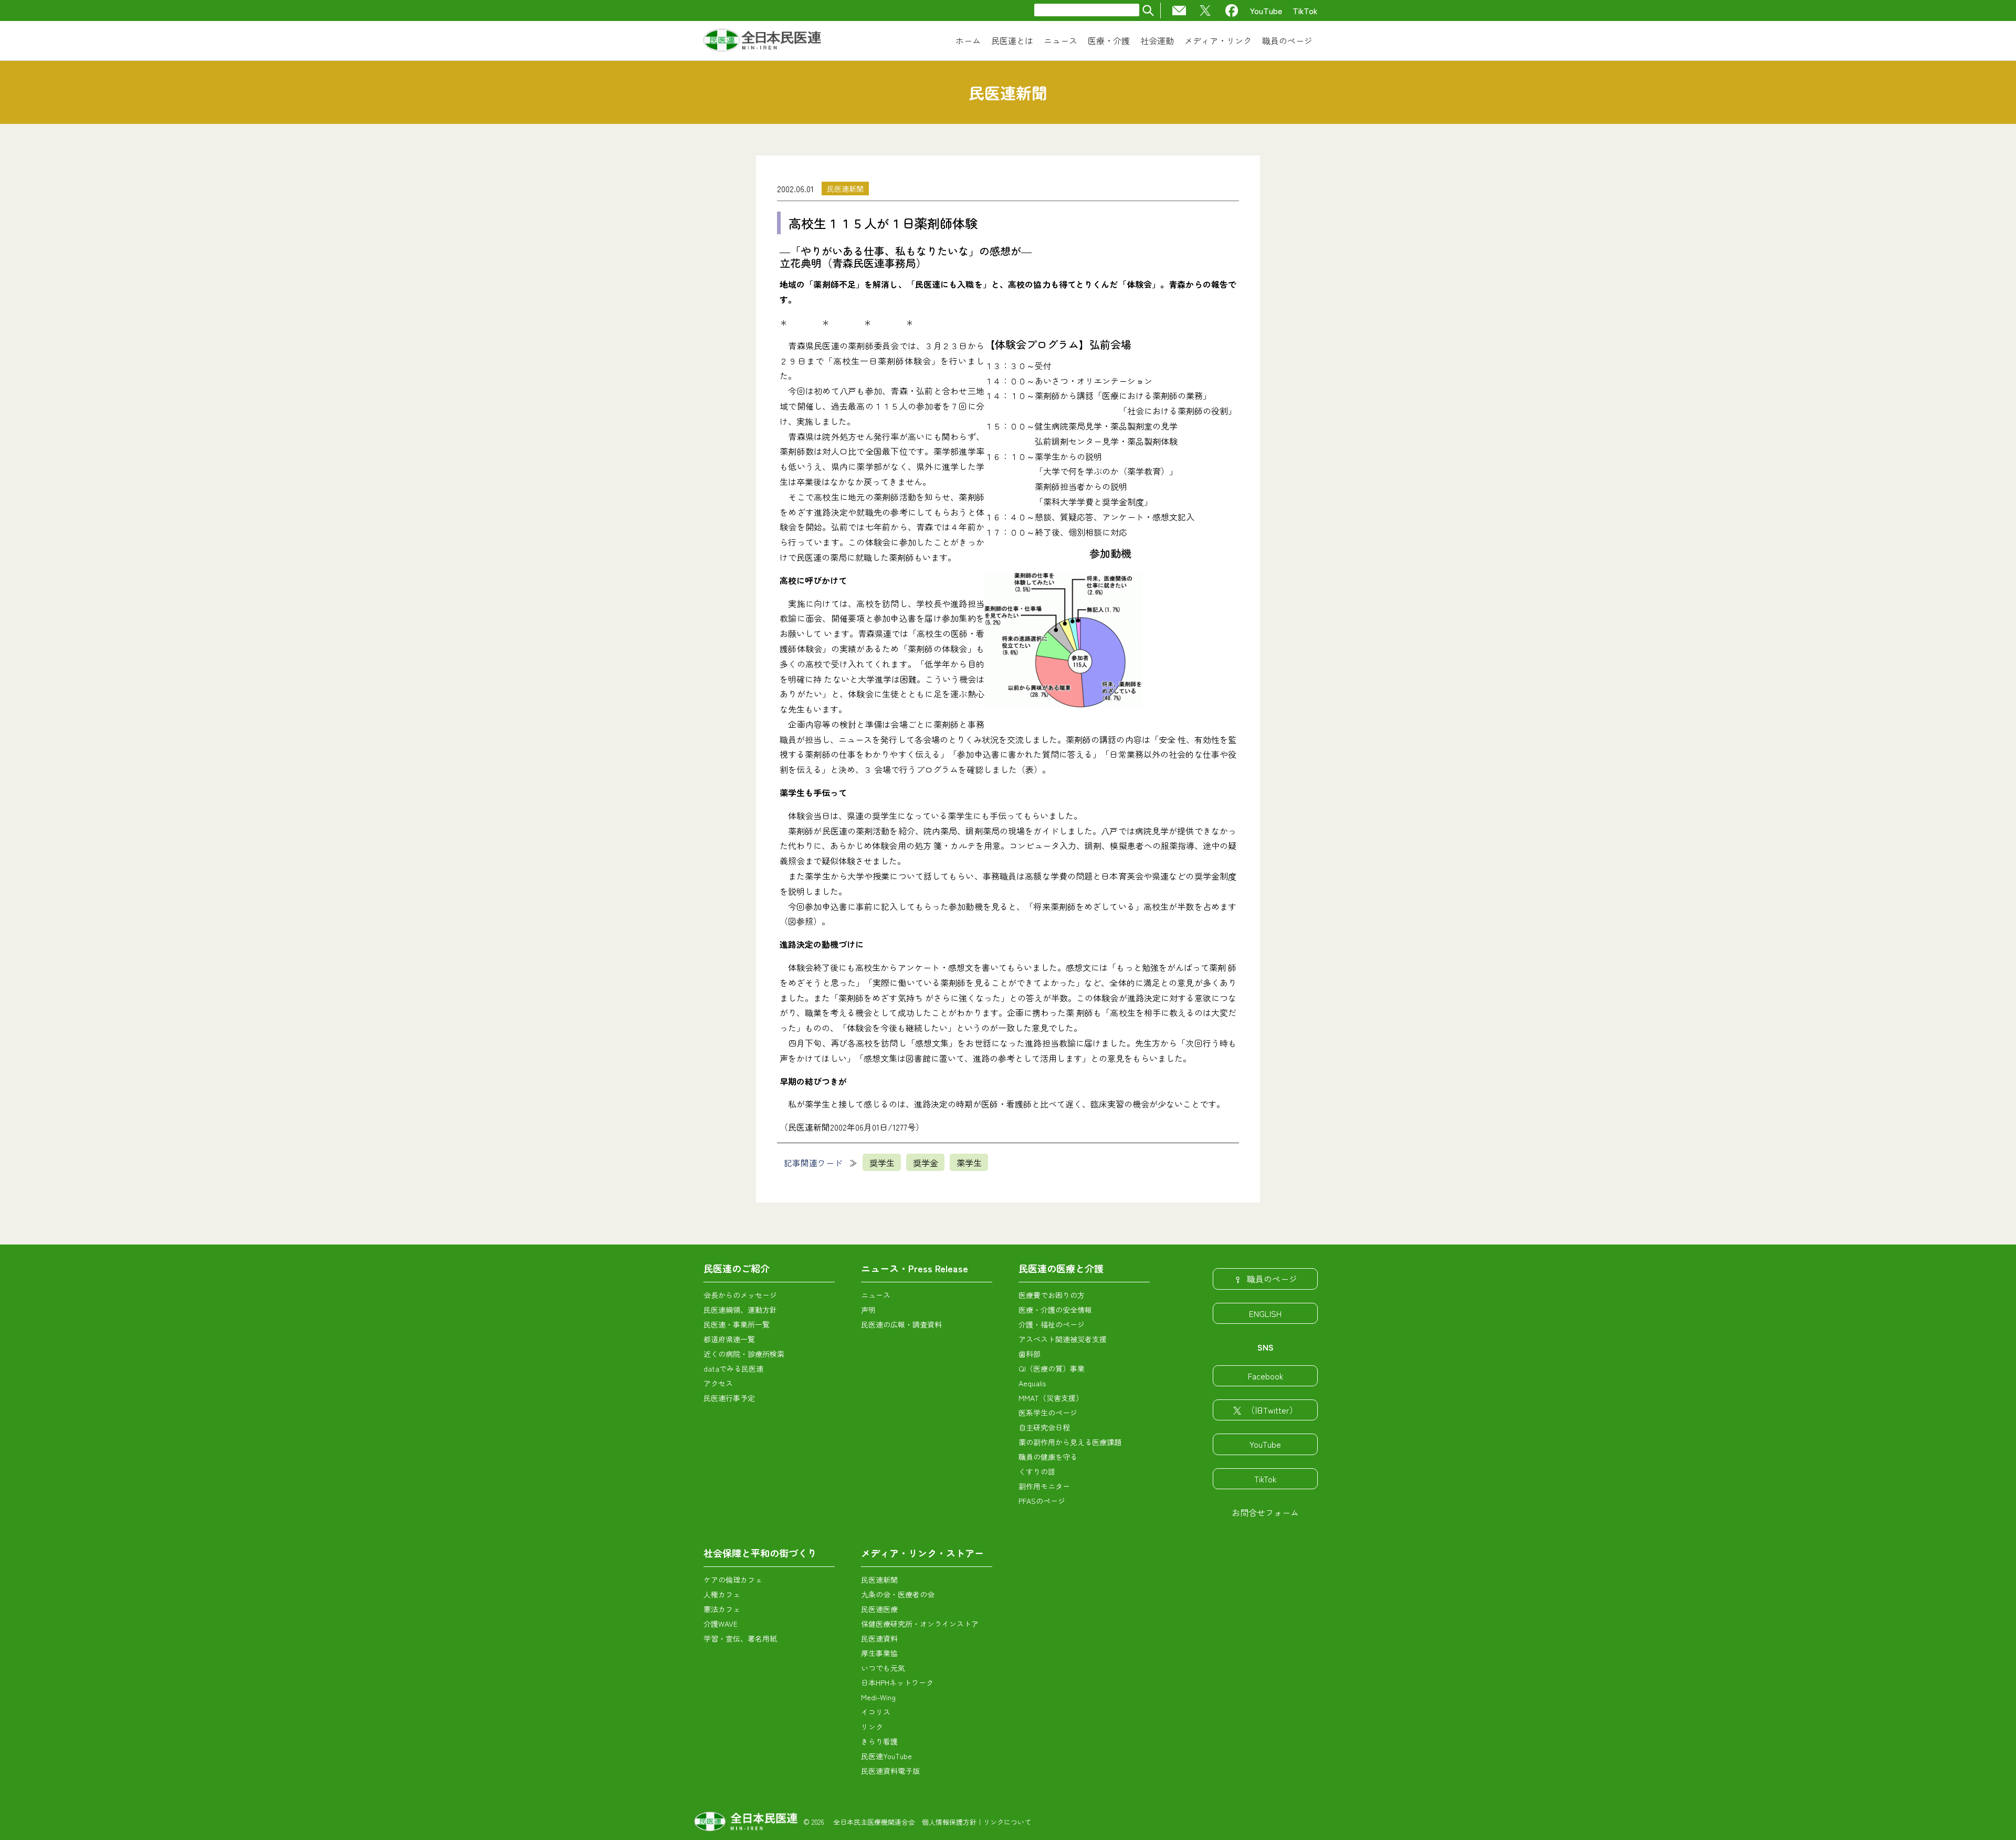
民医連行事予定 (729, 1398)
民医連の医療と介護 (1061, 1268)
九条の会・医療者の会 (898, 1594)
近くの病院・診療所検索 (744, 1354)
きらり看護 (879, 1741)
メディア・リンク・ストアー (922, 1553)
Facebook (1266, 1376)
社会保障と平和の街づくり (760, 1553)
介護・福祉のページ (1052, 1324)
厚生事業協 (879, 1653)
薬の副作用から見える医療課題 (1070, 1442)
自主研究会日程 (1044, 1427)
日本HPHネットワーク (897, 1682)
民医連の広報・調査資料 (901, 1324)
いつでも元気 (883, 1668)
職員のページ (1272, 1279)
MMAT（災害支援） (1051, 1398)
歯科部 (1030, 1354)
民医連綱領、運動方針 (740, 1310)
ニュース (876, 1295)
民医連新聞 (845, 189)
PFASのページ (1042, 1501)
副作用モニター (1044, 1486)
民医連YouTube (886, 1756)
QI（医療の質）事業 (1052, 1368)
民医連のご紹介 (737, 1268)
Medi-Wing (878, 1697)
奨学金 (926, 1163)
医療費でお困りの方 (1052, 1295)
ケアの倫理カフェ (733, 1580)
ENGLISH (1265, 1313)
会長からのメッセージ (740, 1295)
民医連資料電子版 (890, 1771)
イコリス (876, 1712)
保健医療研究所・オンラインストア (920, 1624)
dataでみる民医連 (733, 1368)
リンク (872, 1727)
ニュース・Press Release (915, 1268)
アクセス (718, 1383)
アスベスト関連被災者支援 (1063, 1339)
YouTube (1266, 11)
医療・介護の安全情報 (1055, 1310)
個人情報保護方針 (949, 1822)
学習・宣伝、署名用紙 (740, 1638)
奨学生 (882, 1163)
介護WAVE (721, 1624)
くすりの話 (1037, 1471)
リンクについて (1007, 1822)
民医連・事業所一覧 (737, 1324)
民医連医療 (879, 1609)
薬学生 (969, 1163)
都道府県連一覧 (729, 1339)
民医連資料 (879, 1638)
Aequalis (1032, 1383)
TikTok (1305, 11)
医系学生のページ (1048, 1413)
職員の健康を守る (1048, 1457)
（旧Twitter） (1272, 1410)
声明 (868, 1310)
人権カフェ (722, 1594)
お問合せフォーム (1265, 1512)
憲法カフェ (722, 1609)
